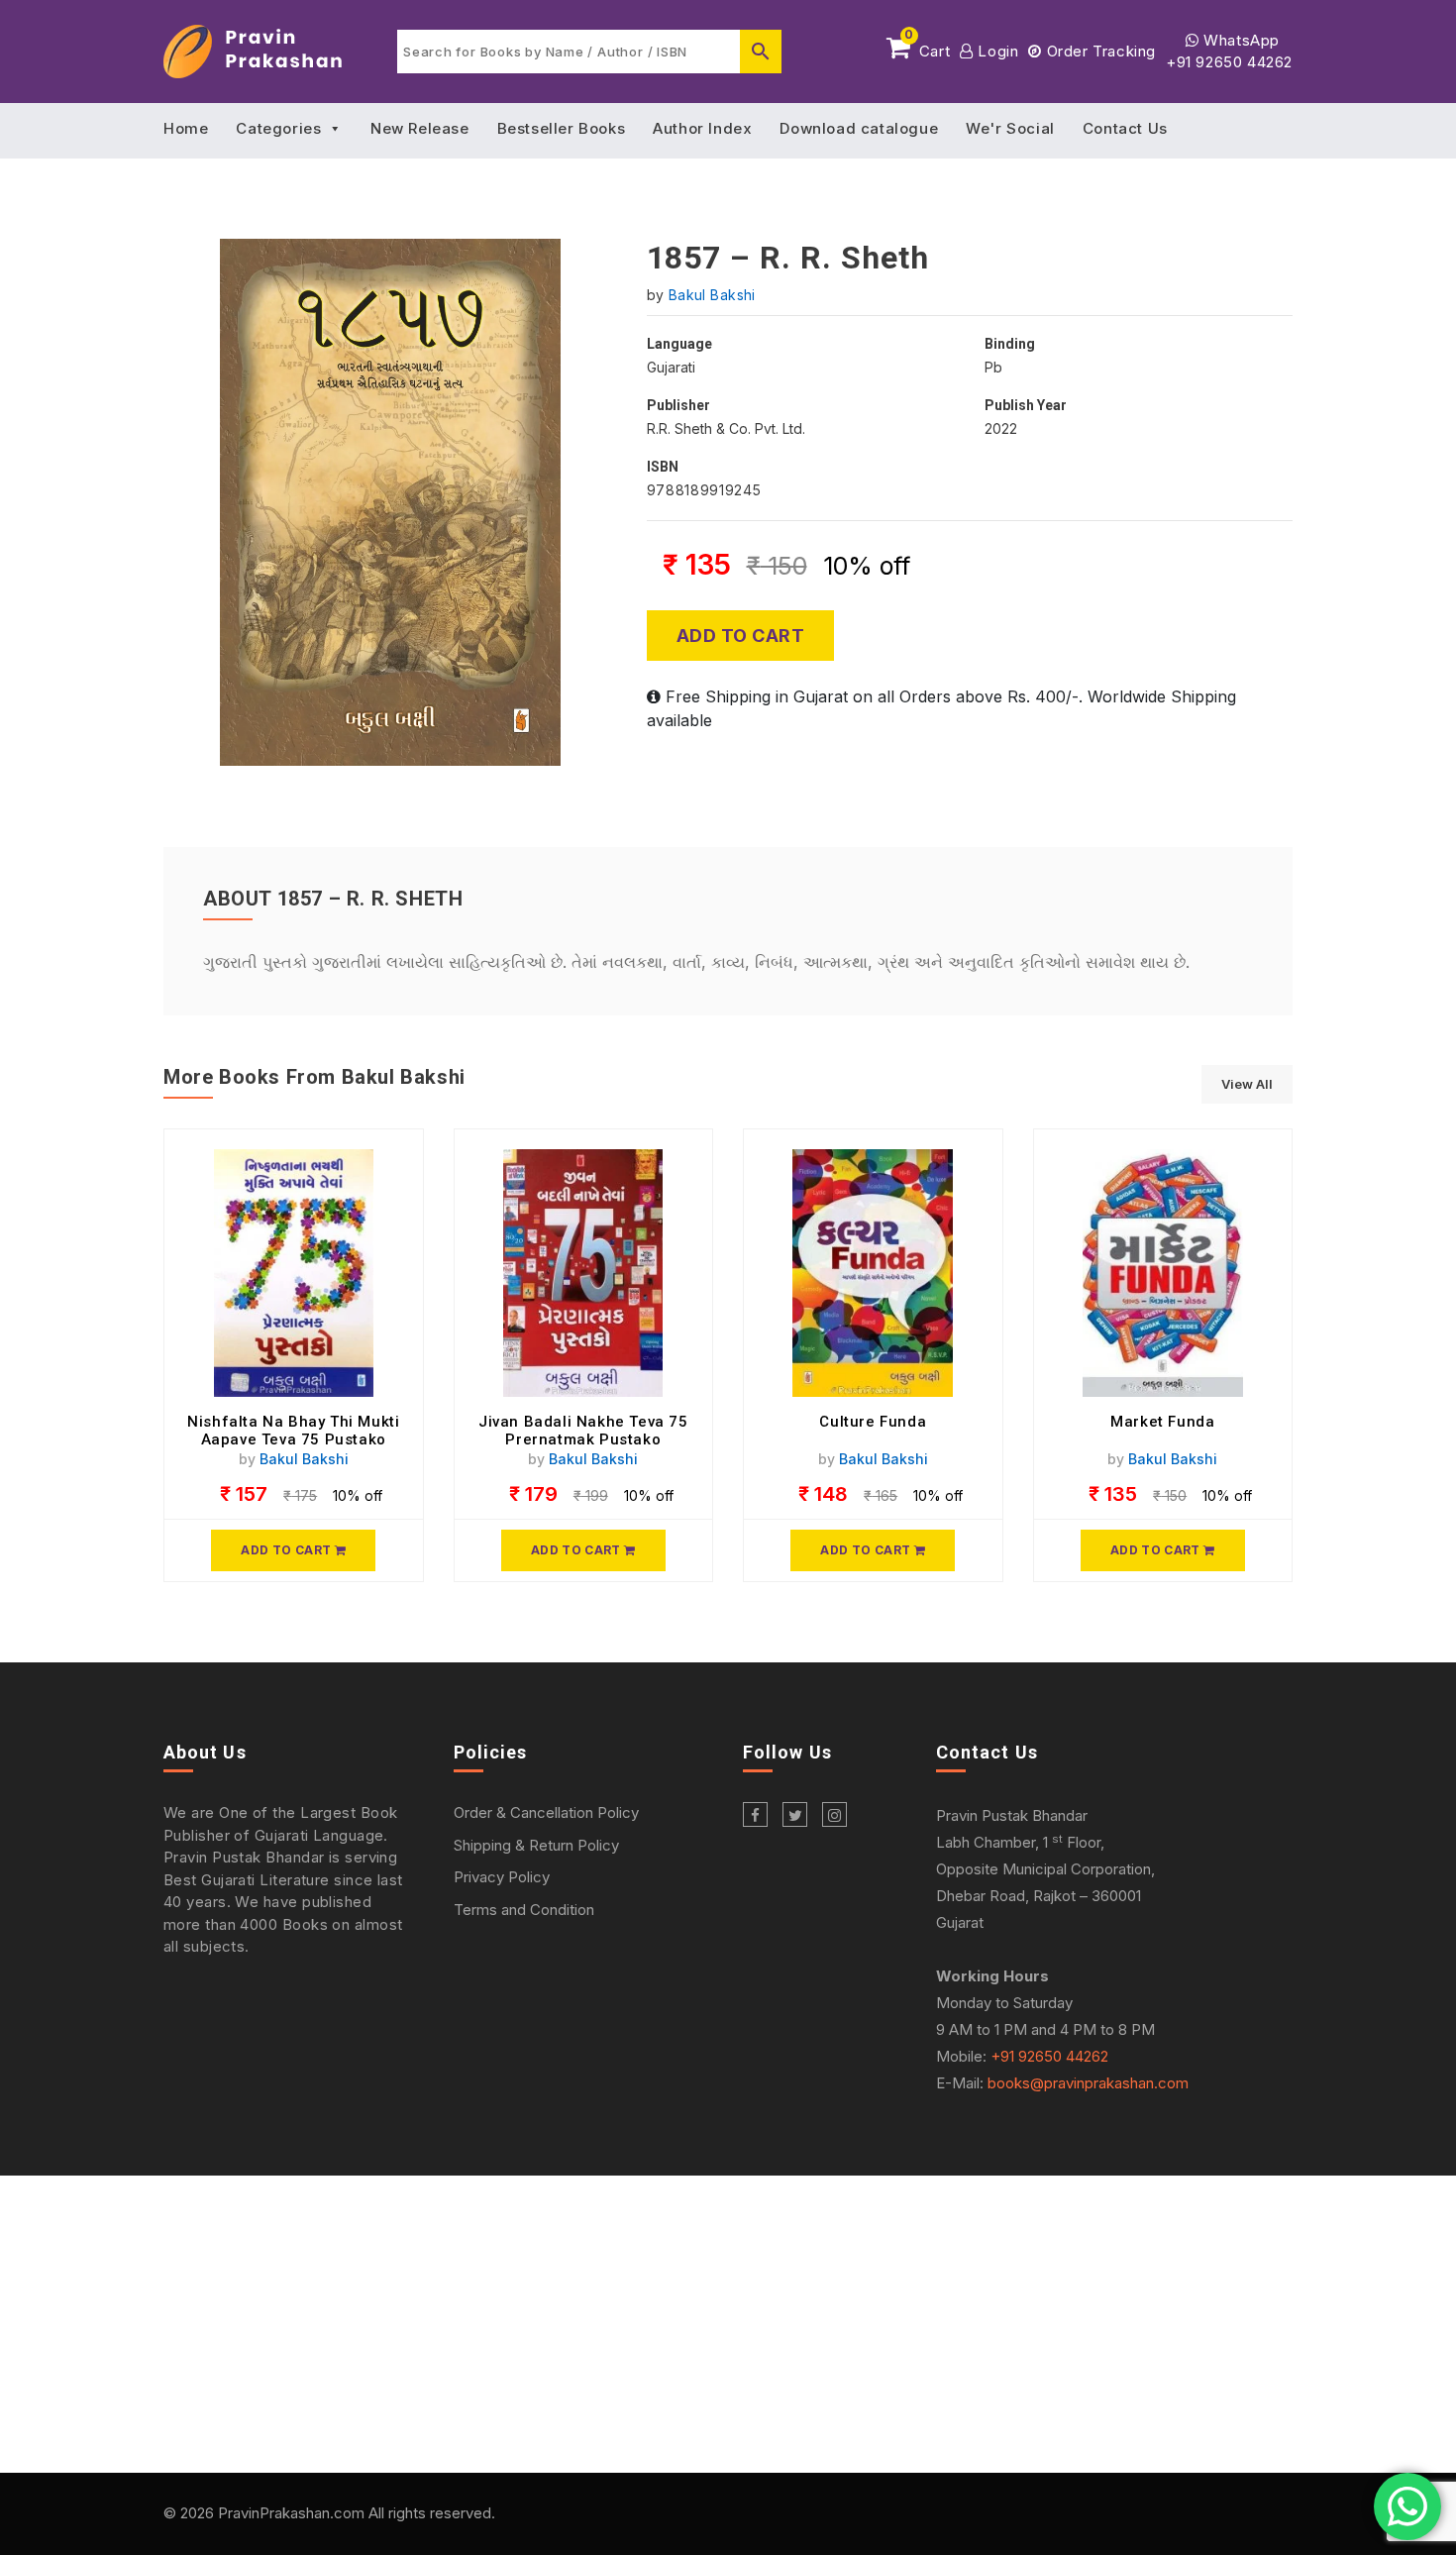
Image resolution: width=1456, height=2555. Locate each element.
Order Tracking (1099, 51)
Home (186, 128)
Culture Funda (873, 1422)
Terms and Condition (524, 1910)
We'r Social (1010, 128)
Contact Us (1125, 128)
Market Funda (1162, 1422)
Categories (278, 128)
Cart (927, 48)
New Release (420, 128)
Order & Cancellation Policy (546, 1812)
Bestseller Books (562, 128)
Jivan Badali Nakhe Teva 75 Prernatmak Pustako (583, 1431)
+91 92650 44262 (1229, 62)
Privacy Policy (502, 1877)
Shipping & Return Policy (536, 1845)
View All (1247, 1084)
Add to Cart (741, 636)
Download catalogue (859, 128)
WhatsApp (1240, 40)
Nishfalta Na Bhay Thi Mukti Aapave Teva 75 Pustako (293, 1431)
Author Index (702, 128)
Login (996, 51)
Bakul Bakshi (712, 295)
